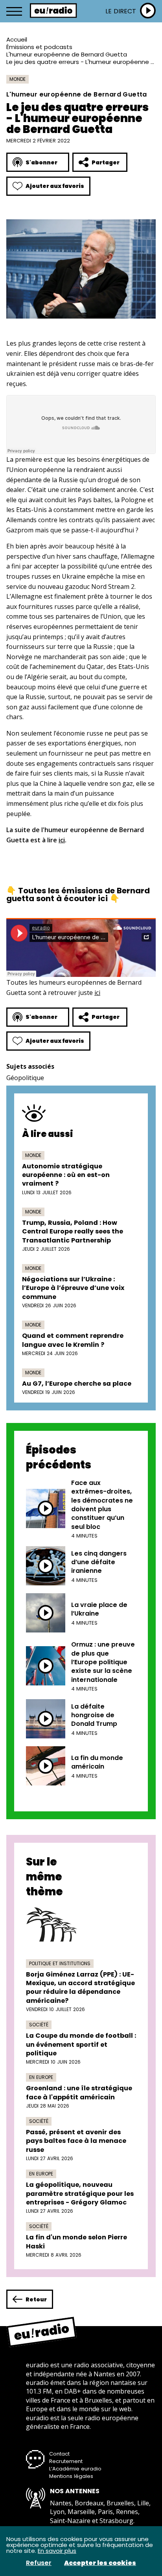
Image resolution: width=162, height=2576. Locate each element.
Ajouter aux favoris (55, 186)
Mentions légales (71, 2476)
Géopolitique (25, 1078)
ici (62, 840)
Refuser (39, 2563)
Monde (17, 79)
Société (39, 2025)
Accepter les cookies (100, 2563)
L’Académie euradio (75, 2469)
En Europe (41, 2077)
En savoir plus (57, 2551)
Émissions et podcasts (39, 47)
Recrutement (66, 2461)
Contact (59, 2454)
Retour (36, 2299)
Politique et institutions (60, 1963)
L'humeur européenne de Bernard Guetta (67, 54)
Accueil (17, 39)
